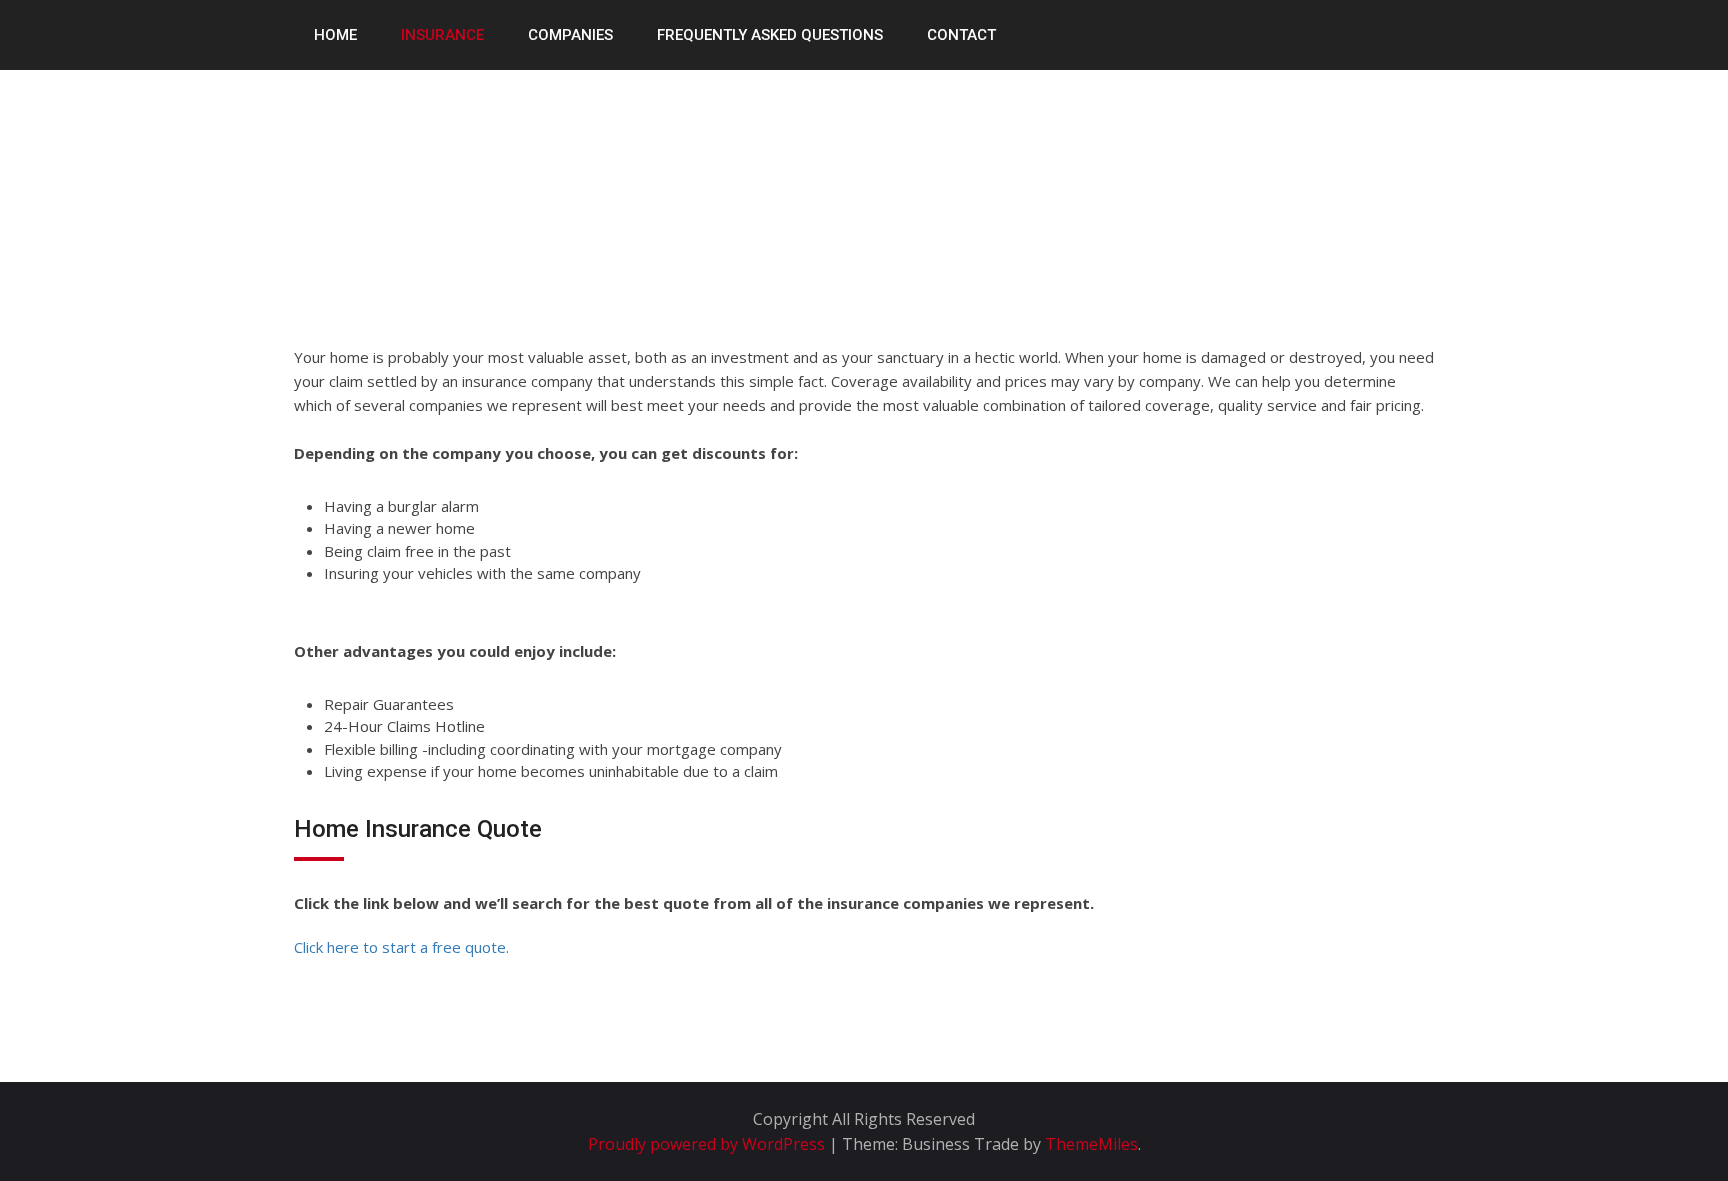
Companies (570, 35)
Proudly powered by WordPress (708, 1144)
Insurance (442, 35)
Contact (961, 35)
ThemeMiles (1091, 1144)
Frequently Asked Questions (770, 35)
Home (335, 35)
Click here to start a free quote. (401, 947)
